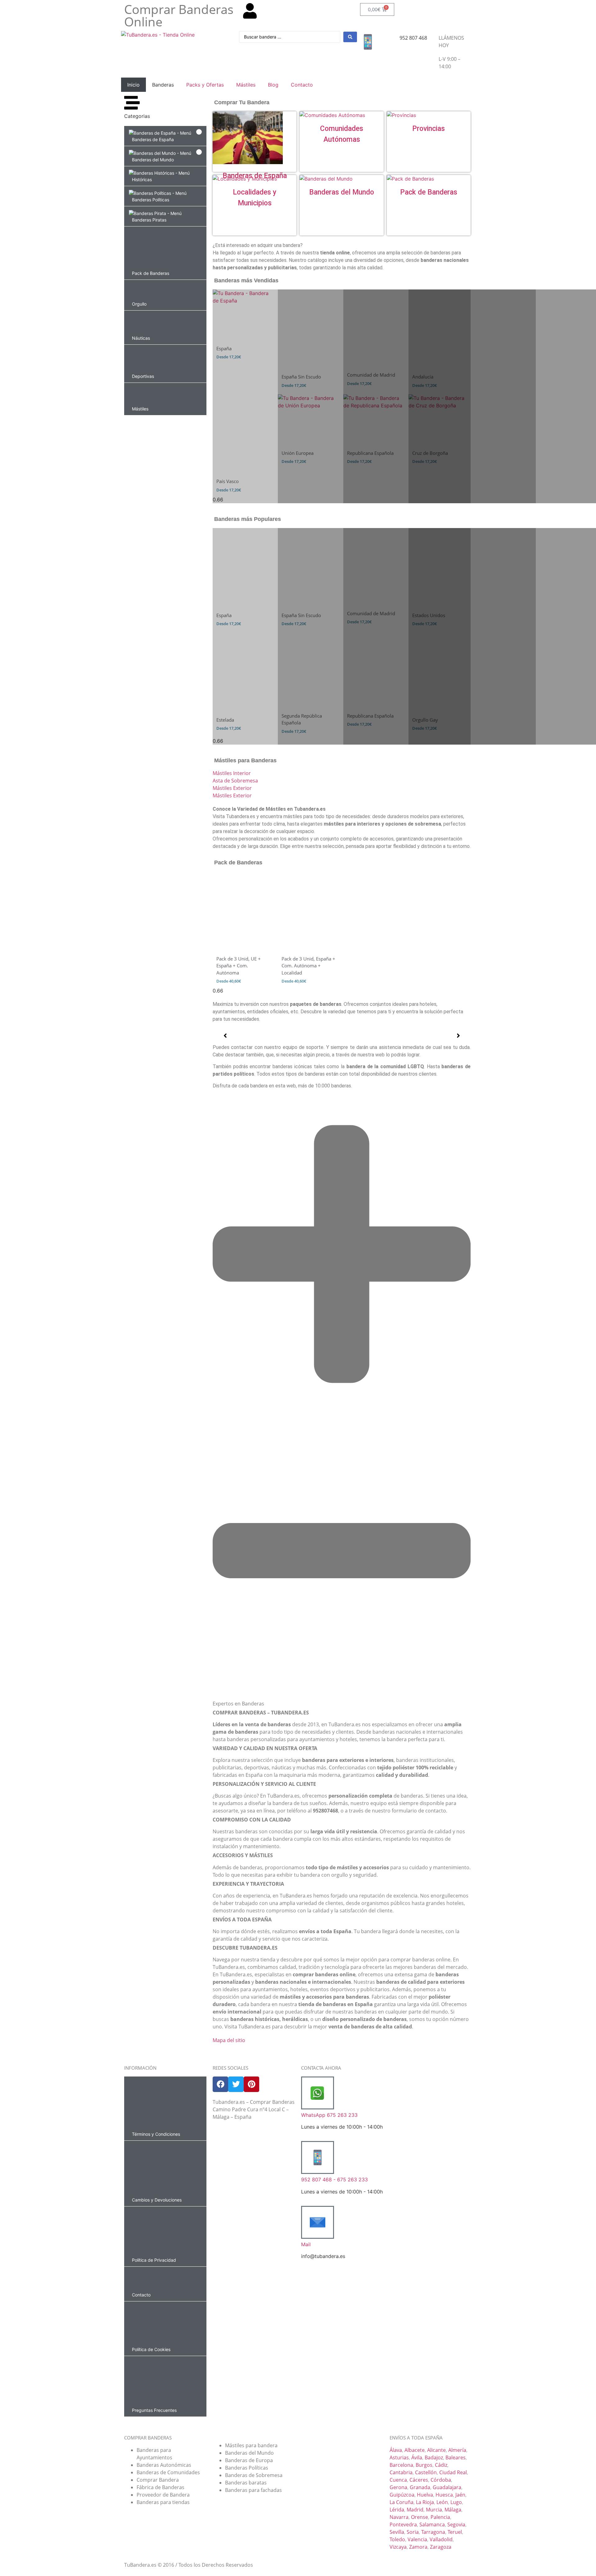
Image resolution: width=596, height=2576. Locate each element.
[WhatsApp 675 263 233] (318, 2093)
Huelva (425, 2495)
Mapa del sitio (229, 2040)
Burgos (424, 2465)
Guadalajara (447, 2487)
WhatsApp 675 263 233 (329, 2115)
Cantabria (401, 2472)
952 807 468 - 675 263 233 (334, 2180)
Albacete (415, 2450)
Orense (420, 2517)
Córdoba (441, 2480)
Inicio (133, 85)
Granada (420, 2487)
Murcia (434, 2510)
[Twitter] (236, 2084)
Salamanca (432, 2524)
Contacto (302, 85)
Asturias (399, 2457)
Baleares (456, 2457)
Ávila (417, 2457)
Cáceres (419, 2480)
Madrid (415, 2510)
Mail (306, 2244)
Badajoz (434, 2457)
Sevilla (397, 2532)
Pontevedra (403, 2524)
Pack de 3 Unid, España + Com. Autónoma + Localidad (308, 966)
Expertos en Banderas (238, 1704)
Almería (457, 2450)
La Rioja (425, 2502)
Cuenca (398, 2480)
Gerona (398, 2487)
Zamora (418, 2547)
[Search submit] (350, 37)
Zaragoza (441, 2547)
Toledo (397, 2539)
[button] (165, 136)
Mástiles (246, 85)
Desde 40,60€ (229, 981)
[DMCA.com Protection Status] (254, 2179)
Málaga (453, 2510)
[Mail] (318, 2222)
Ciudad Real (453, 2472)
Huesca (444, 2495)
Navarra (399, 2517)
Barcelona (401, 2465)
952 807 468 (413, 38)
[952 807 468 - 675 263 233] (318, 2157)
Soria (413, 2532)
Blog (273, 85)
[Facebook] (220, 2084)
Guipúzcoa (402, 2495)
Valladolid (441, 2539)
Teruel (455, 2532)
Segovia (456, 2524)
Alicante (436, 2450)
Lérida (397, 2510)
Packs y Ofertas (205, 85)
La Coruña (402, 2502)
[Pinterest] (251, 2084)
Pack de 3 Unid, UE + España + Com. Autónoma (239, 966)
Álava (396, 2450)
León (442, 2502)
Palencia (440, 2517)
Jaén (460, 2495)
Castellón (426, 2472)
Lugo (456, 2502)
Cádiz (441, 2465)
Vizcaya (398, 2547)
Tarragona (433, 2532)
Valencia (417, 2539)
